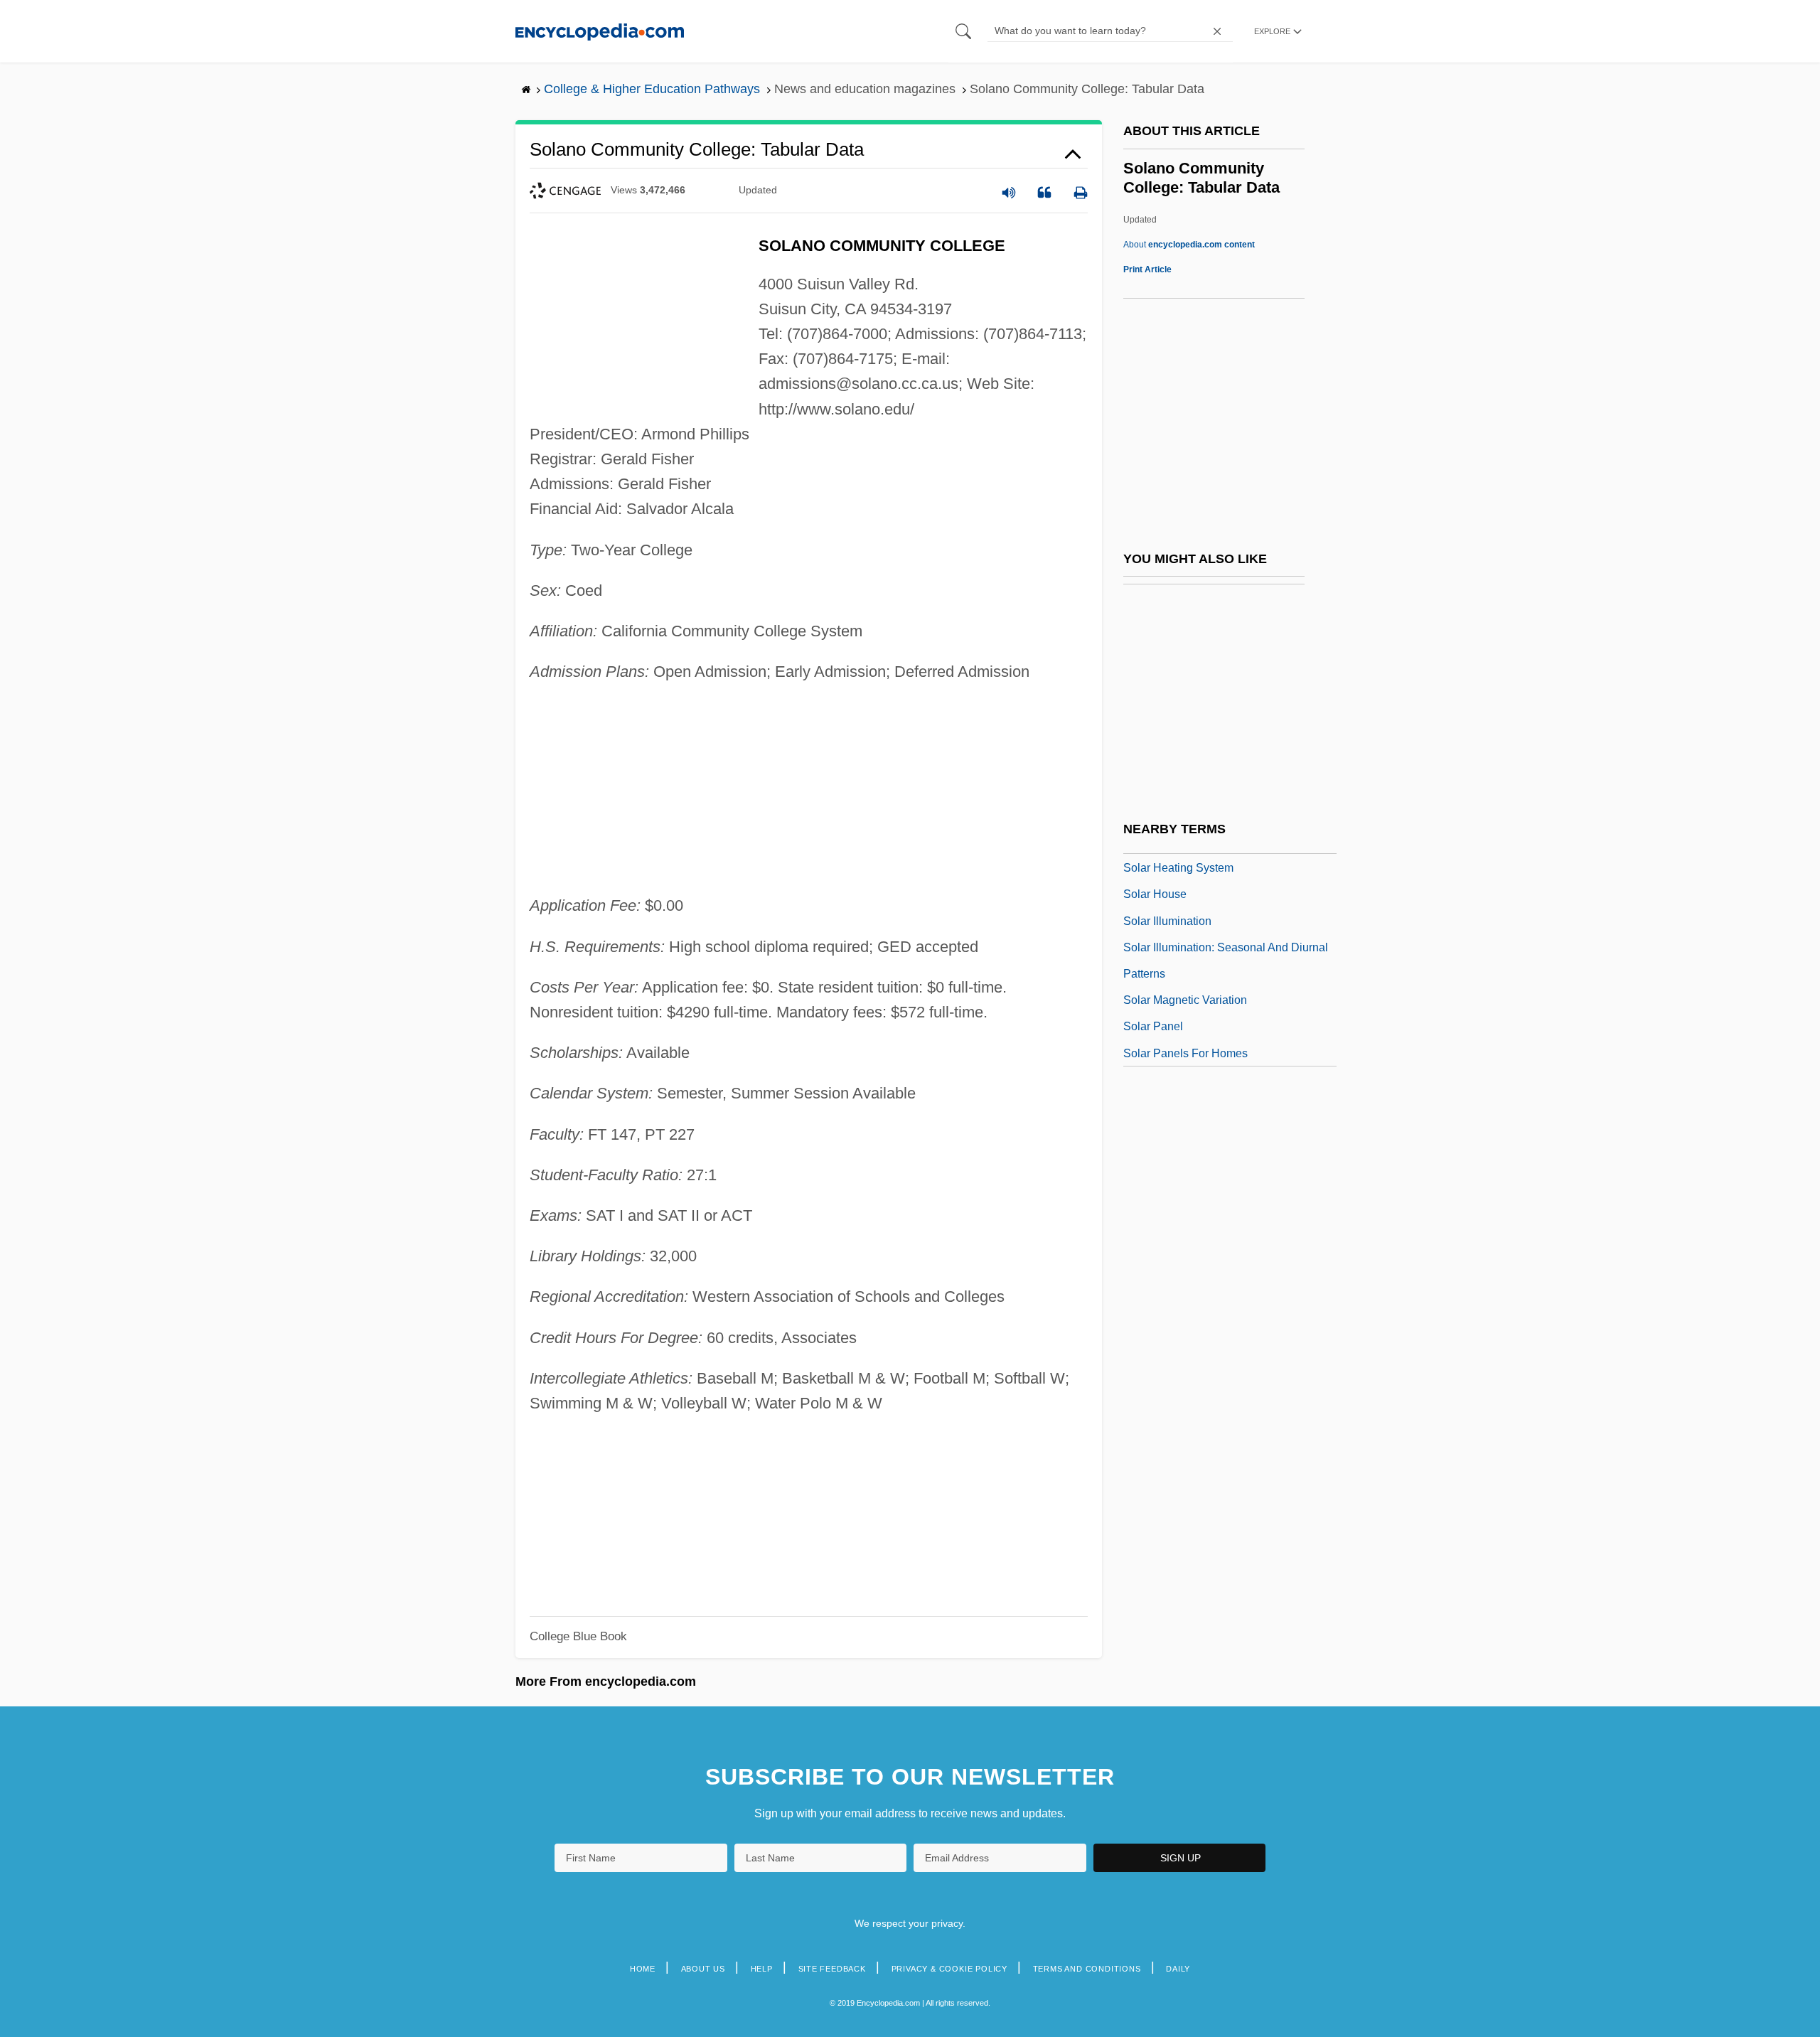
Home (643, 1969)
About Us (703, 1969)
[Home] (600, 31)
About (1189, 245)
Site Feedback (832, 1969)
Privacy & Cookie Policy (949, 1969)
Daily (1178, 1969)
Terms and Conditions (1087, 1969)
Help (762, 1969)
